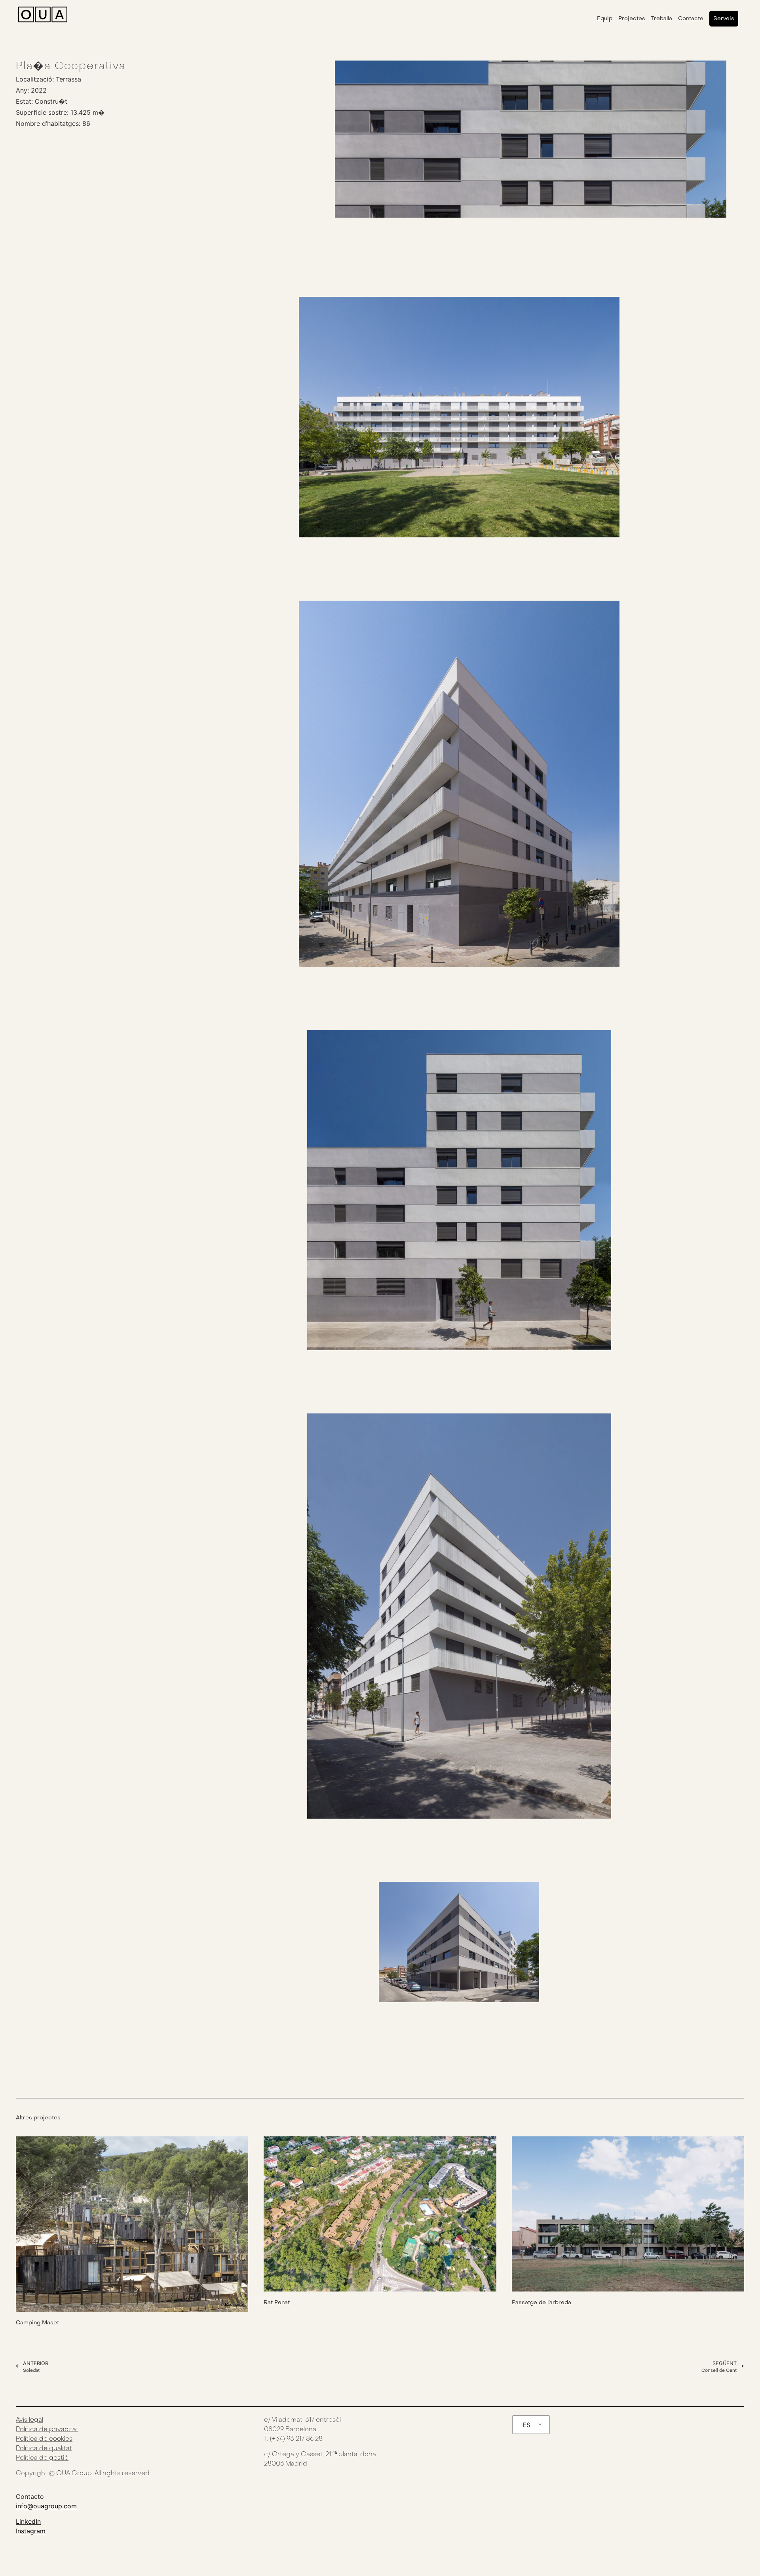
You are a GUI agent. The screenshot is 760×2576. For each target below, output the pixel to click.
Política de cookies (44, 2439)
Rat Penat (277, 2302)
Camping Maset (37, 2323)
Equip (605, 18)
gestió (59, 2458)
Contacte (691, 18)
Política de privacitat (47, 2430)
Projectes (632, 18)
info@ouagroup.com (46, 2506)
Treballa (662, 18)
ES (526, 2425)
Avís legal (29, 2420)
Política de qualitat (44, 2449)
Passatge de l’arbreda (541, 2302)
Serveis (724, 18)
